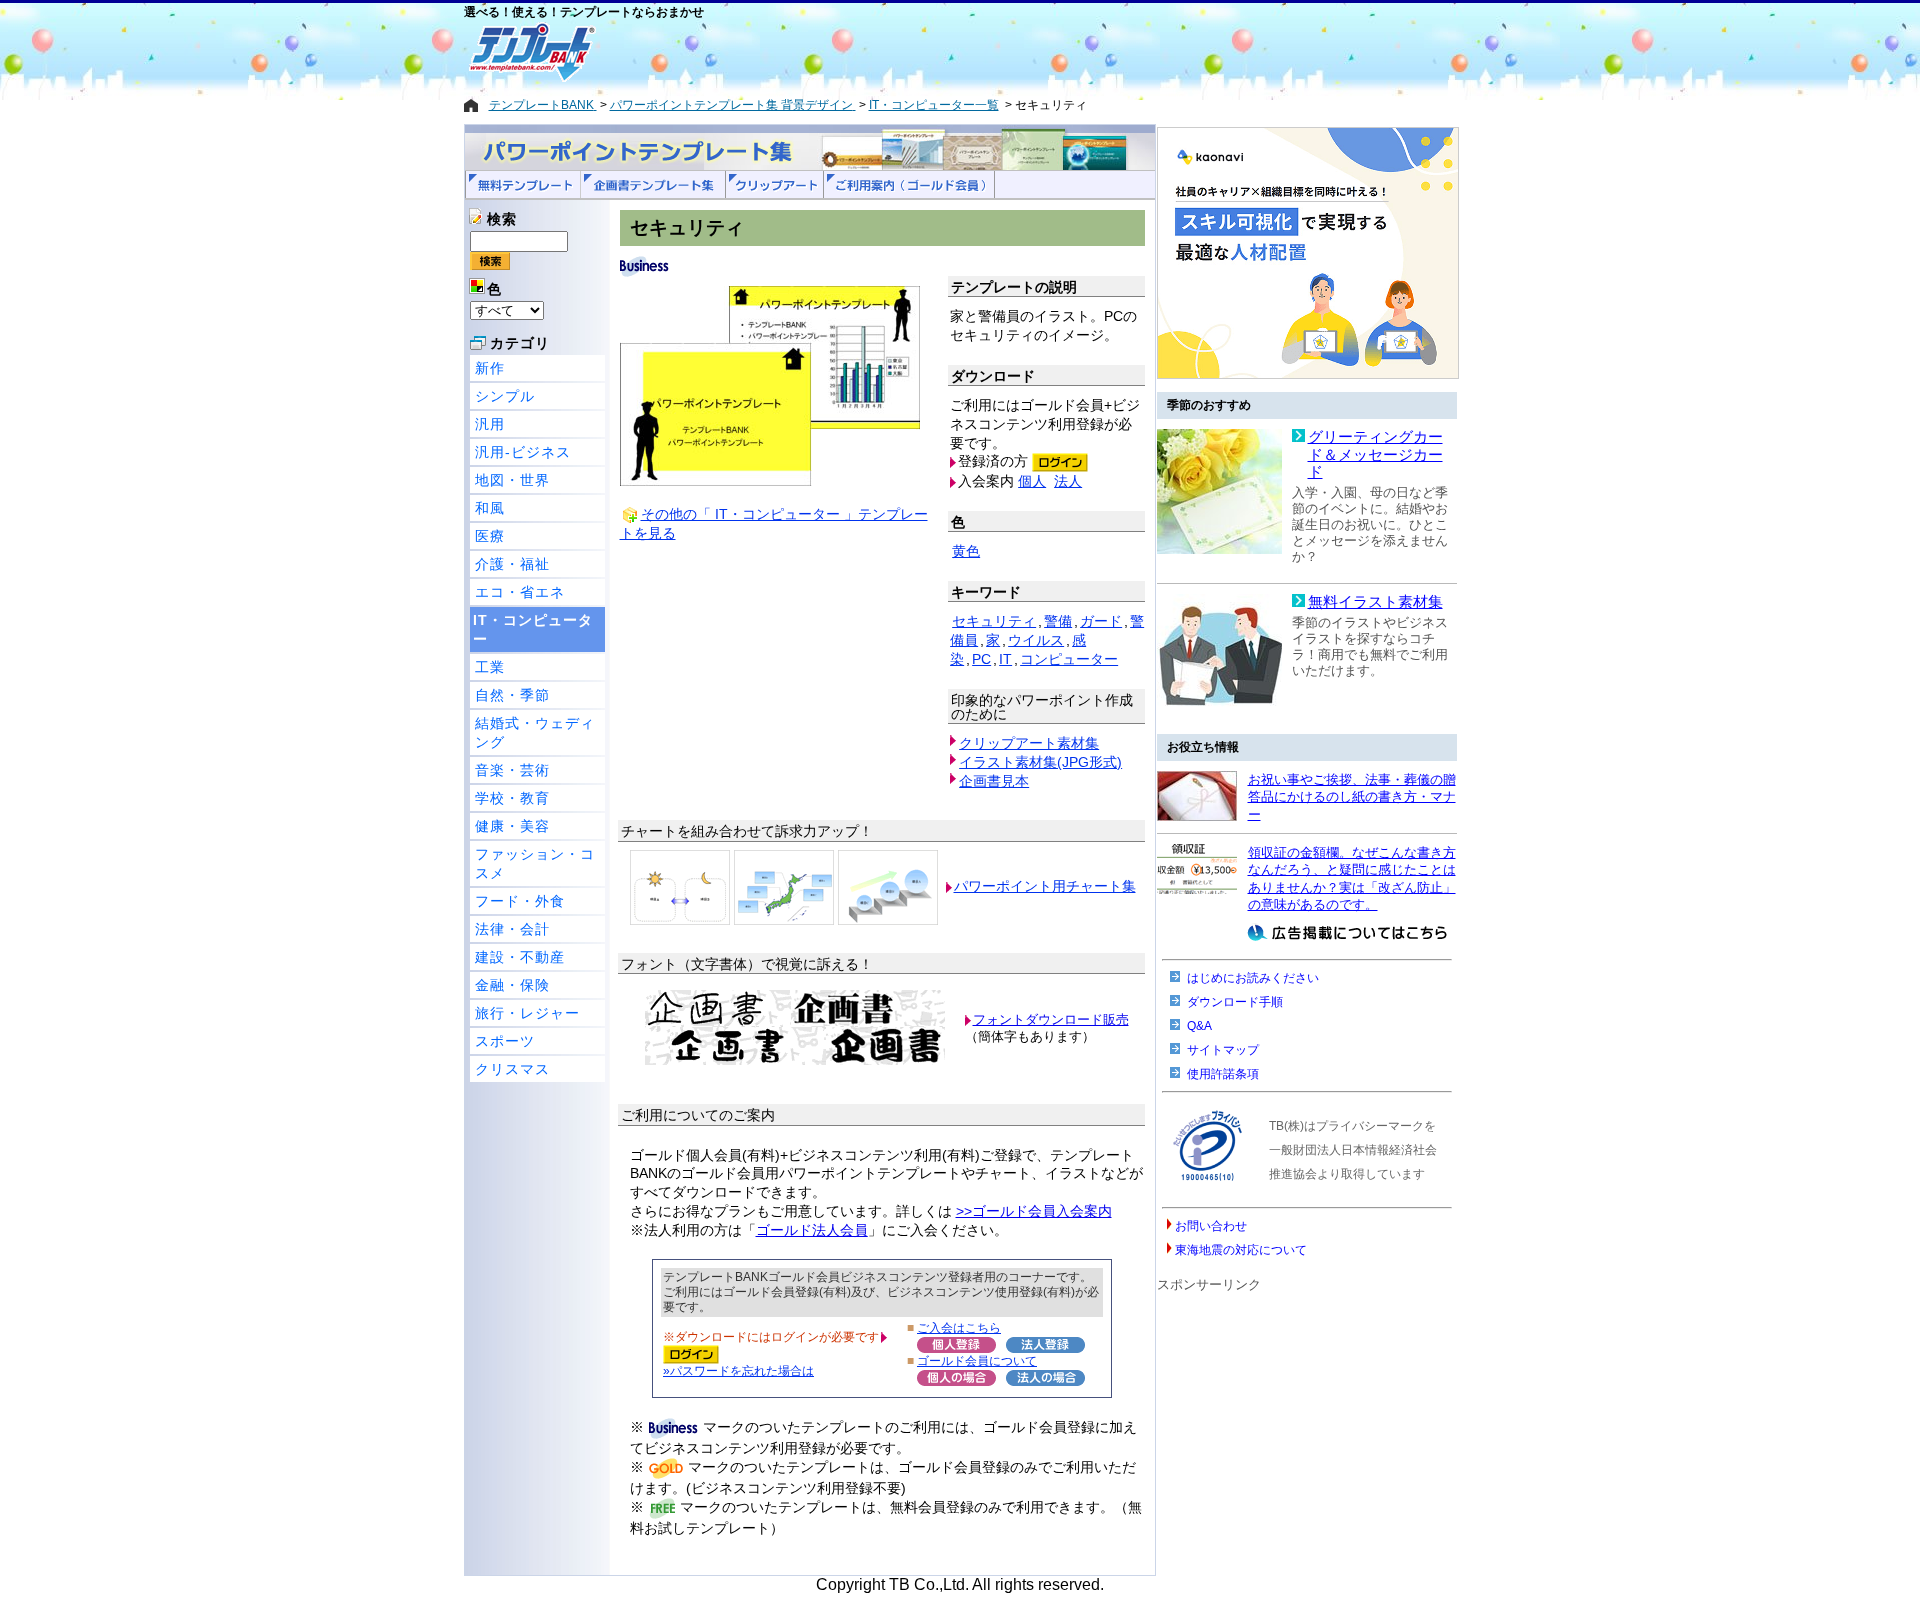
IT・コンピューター (533, 629)
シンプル (505, 396)
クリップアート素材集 (1029, 743)
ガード (1101, 621)
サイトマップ (1223, 1050)
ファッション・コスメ (535, 863)
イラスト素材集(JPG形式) (1040, 762)
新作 (490, 368)
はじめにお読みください (1253, 978)
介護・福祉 (512, 564)
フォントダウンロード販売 (1051, 1019)
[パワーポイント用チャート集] (680, 886)
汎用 (490, 424)
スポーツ (505, 1041)
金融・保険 (512, 985)
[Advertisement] (889, 52)
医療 (490, 536)
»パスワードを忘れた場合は (738, 1370)
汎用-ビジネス (523, 452)
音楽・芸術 (512, 770)
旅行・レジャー (527, 1013)
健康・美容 (512, 826)
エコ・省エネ (520, 592)
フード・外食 (520, 901)
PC (981, 659)
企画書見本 (994, 781)
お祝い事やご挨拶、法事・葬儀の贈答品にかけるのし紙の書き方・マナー (1352, 797)
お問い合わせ (1211, 1226)
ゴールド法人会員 (812, 1230)
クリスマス (512, 1069)
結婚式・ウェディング (535, 732)
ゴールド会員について (977, 1360)
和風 (490, 508)
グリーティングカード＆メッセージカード (1375, 454)
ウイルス (1036, 640)
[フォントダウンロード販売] (795, 1060)
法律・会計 (512, 929)
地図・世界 (512, 480)
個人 (1032, 481)
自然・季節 (512, 695)
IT (1005, 659)
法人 (1068, 481)
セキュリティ (994, 621)
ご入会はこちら (959, 1327)
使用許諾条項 (1223, 1074)
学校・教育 (512, 798)
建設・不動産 (520, 957)
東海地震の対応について (1241, 1250)
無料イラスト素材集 (1375, 602)
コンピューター (1069, 659)
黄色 (966, 551)
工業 (490, 667)
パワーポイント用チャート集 (1045, 886)
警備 (1058, 621)
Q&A (1199, 1026)
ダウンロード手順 (1235, 1002)
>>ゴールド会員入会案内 (1034, 1211)
